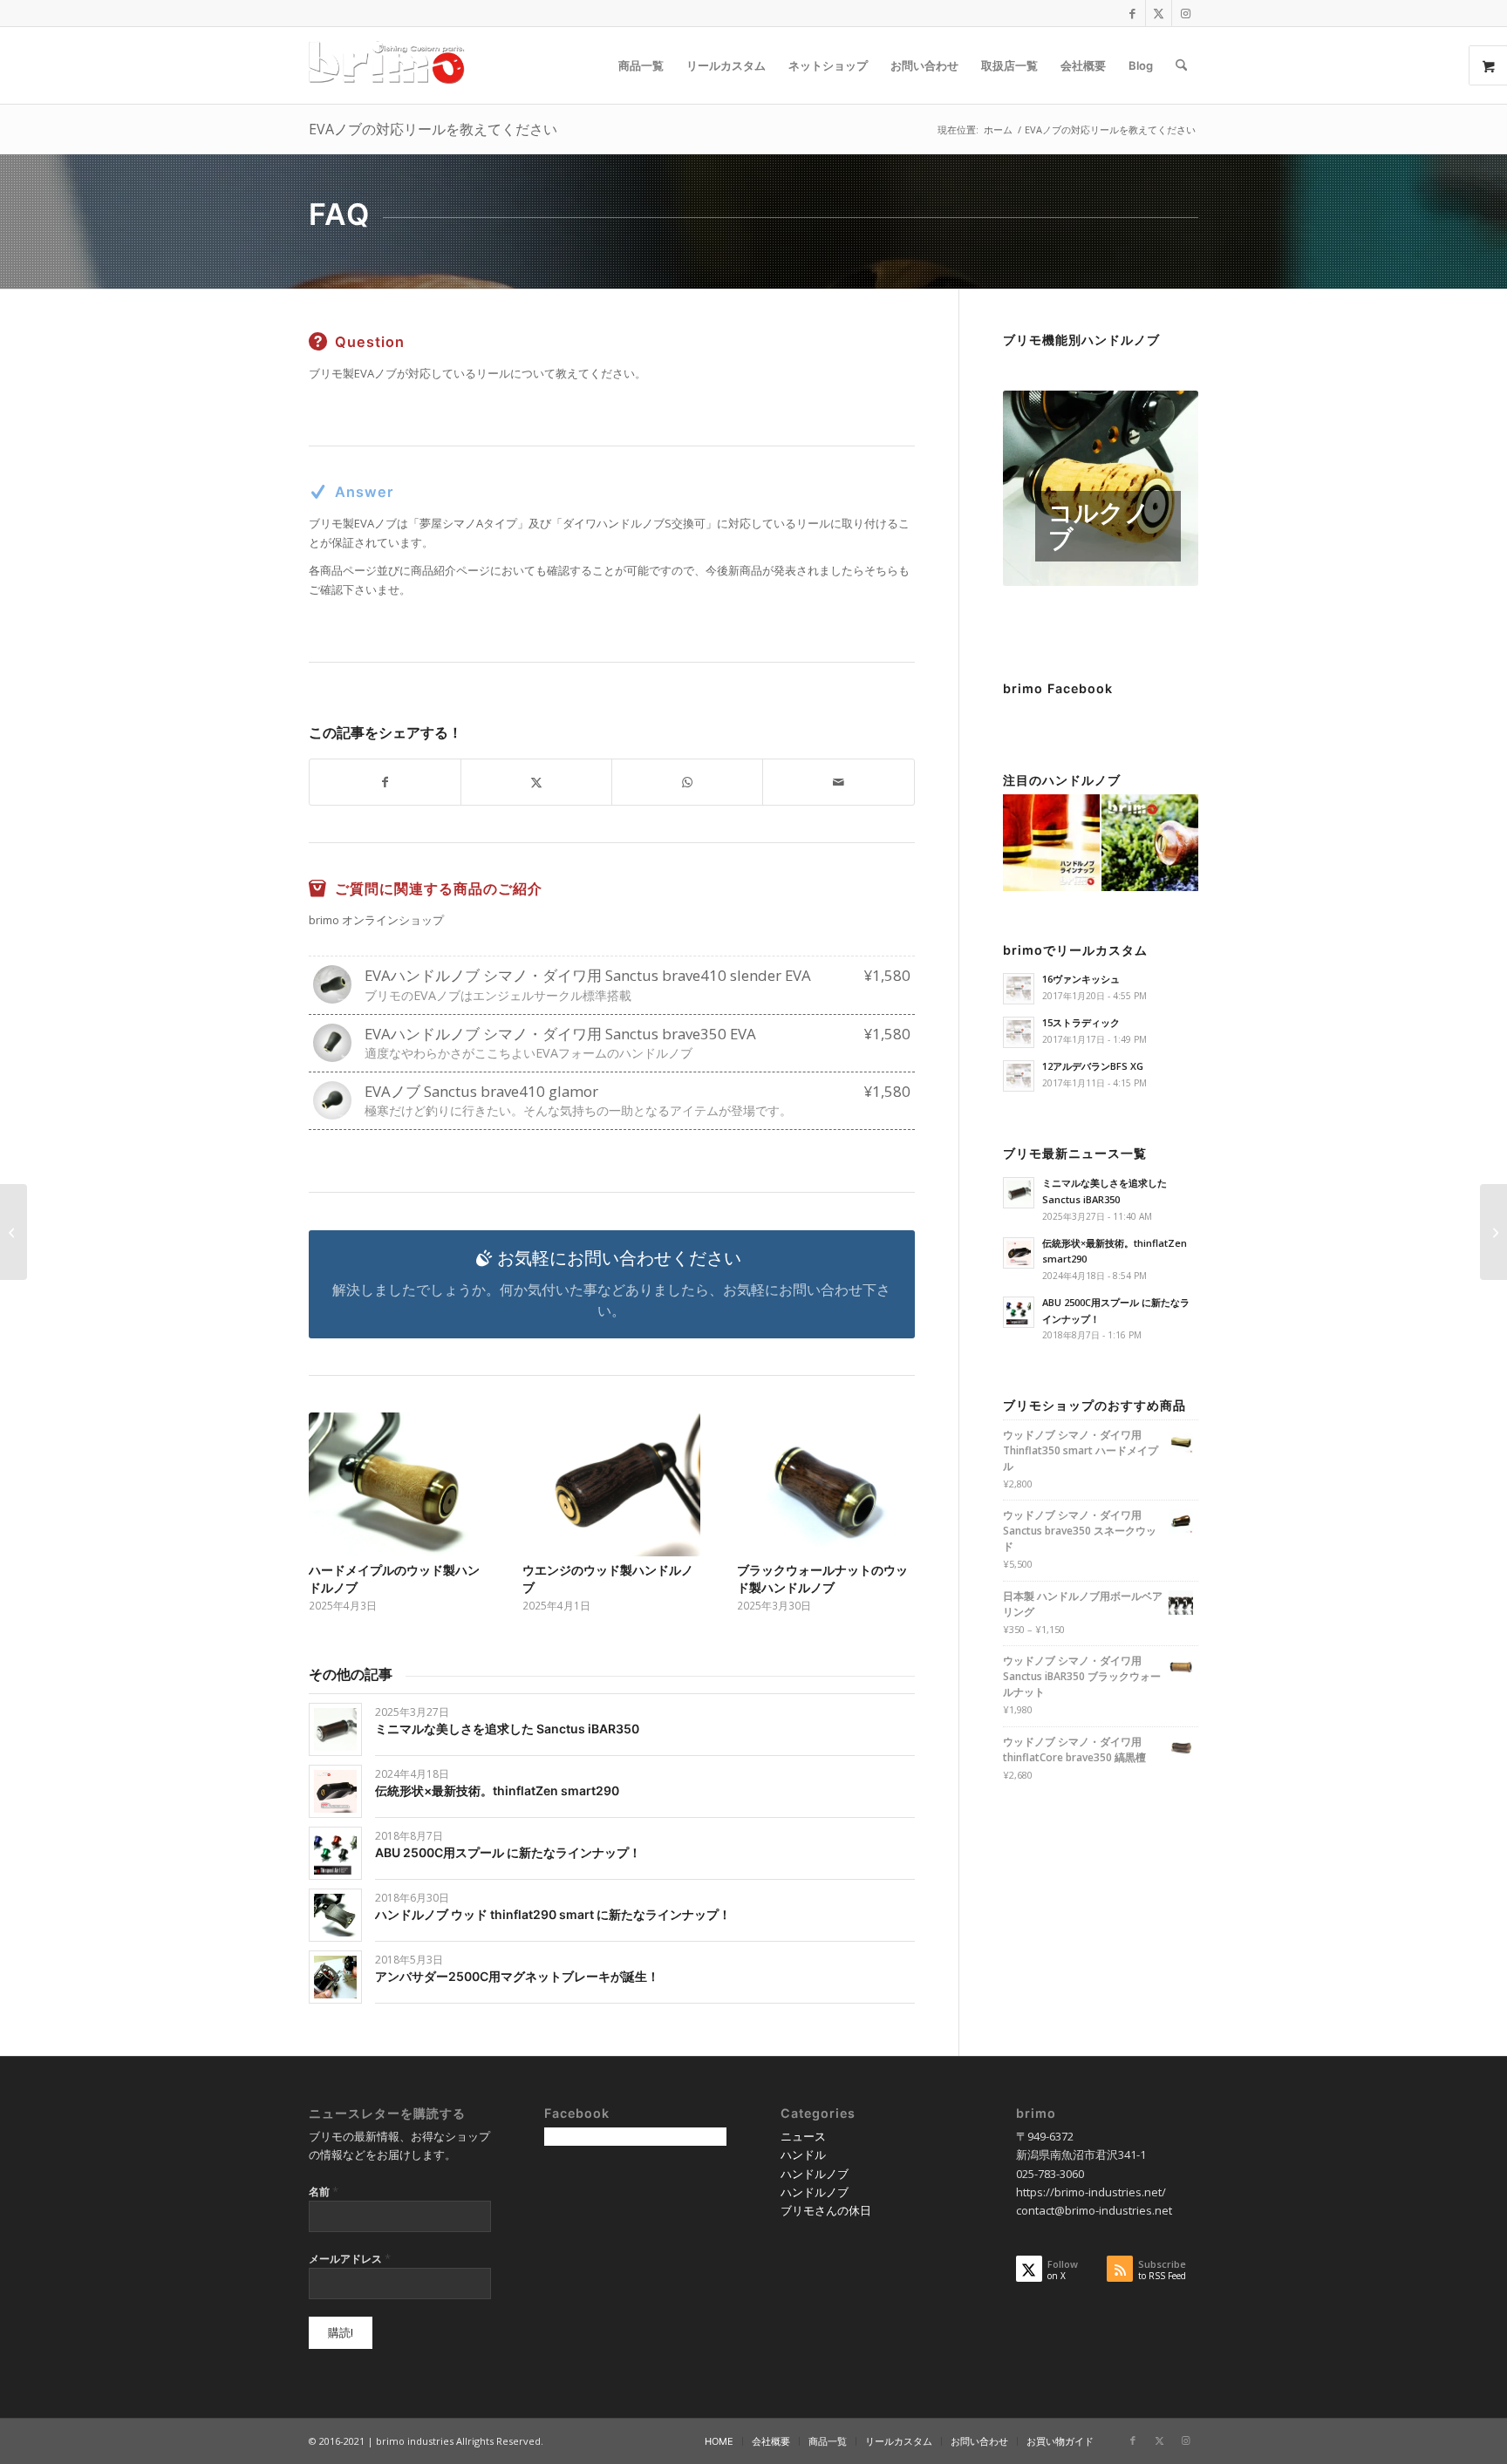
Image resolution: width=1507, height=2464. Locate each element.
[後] (889, 1493)
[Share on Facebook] (385, 782)
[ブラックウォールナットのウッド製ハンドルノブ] (826, 1484)
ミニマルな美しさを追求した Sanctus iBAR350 (507, 1729)
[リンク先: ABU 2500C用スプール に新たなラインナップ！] (335, 1853)
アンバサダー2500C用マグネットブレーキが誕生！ (517, 1976)
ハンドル (803, 2154)
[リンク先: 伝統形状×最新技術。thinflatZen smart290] (335, 1791)
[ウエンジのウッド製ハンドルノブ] (611, 1484)
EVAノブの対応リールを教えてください (433, 129)
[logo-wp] (392, 65)
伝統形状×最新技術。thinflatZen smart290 (497, 1790)
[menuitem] (641, 65)
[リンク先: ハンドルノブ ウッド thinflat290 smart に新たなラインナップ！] (335, 1915)
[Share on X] (536, 782)
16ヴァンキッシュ (1081, 979)
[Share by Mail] (838, 782)
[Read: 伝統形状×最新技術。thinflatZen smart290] (1019, 1253)
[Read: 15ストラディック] (1019, 1032)
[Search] (1181, 65)
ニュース (803, 2136)
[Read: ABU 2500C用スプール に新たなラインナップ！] (1019, 1312)
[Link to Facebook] (1132, 13)
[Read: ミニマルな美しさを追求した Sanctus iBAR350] (1019, 1193)
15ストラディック (1081, 1022)
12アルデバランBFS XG (1093, 1066)
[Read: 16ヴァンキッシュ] (1019, 989)
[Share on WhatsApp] (687, 782)
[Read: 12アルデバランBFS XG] (1019, 1076)
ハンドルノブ (815, 2174)
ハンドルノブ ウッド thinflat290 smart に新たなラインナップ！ (553, 1914)
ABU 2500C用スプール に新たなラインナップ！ (508, 1852)
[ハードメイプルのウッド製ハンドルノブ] (398, 1484)
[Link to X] (1159, 13)
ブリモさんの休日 (826, 2210)
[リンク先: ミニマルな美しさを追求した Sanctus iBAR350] (335, 1729)
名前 (324, 2191)
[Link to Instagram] (1185, 13)
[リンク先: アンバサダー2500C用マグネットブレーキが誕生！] (335, 1977)
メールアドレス (350, 2258)
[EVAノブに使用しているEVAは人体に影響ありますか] (14, 1232)
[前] (335, 1493)
